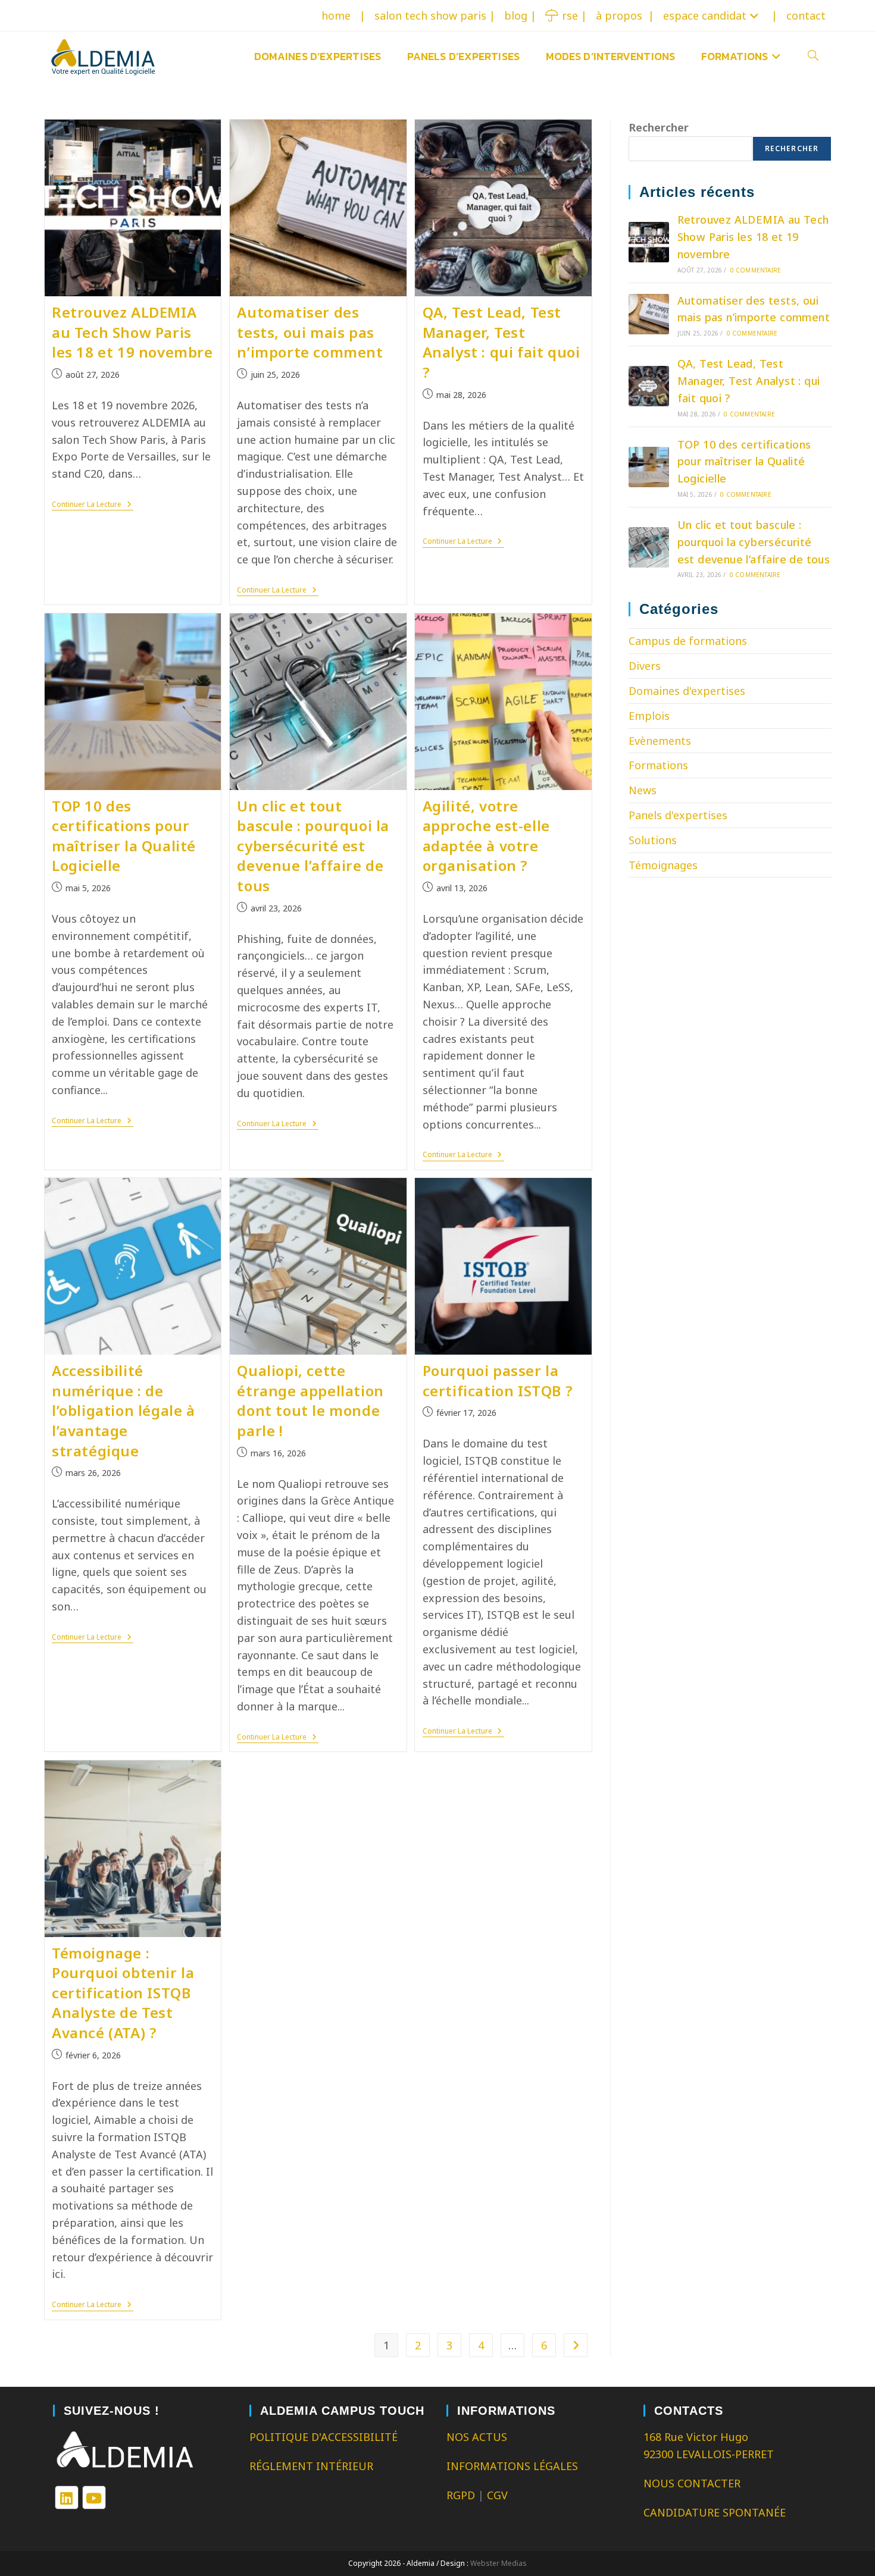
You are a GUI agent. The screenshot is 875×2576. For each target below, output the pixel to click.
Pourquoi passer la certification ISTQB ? (498, 1381)
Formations (658, 765)
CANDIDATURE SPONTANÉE (715, 2512)
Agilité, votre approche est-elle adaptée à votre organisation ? (486, 836)
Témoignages (663, 865)
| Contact (799, 15)
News (643, 790)
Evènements (660, 741)
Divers (645, 666)
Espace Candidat (705, 15)
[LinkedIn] (67, 2497)
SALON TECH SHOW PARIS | (435, 15)
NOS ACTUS (477, 2437)
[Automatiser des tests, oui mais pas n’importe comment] (649, 314)
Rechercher (659, 127)
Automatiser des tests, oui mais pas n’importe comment (310, 332)
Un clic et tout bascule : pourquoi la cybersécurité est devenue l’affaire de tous (313, 846)
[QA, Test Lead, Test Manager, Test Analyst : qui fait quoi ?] (649, 386)
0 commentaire (756, 270)
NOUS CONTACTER (692, 2483)
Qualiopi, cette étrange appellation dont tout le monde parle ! (310, 1400)
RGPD (461, 2495)
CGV (497, 2495)
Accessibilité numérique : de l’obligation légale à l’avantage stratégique (124, 1410)
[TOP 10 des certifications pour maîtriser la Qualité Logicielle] (649, 467)
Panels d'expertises (678, 815)
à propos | (625, 15)
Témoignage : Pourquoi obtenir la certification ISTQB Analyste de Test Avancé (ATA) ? (123, 1993)
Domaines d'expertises (687, 691)
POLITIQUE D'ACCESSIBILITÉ (324, 2437)
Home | (343, 15)
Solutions (653, 840)
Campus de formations (688, 641)
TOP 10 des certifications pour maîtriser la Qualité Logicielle (124, 836)
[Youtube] (94, 2497)
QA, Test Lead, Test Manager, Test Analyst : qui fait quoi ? (501, 342)
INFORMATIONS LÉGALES (512, 2466)
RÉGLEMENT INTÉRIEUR (311, 2466)
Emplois (649, 716)
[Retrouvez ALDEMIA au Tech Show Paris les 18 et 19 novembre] (649, 242)
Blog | (520, 15)
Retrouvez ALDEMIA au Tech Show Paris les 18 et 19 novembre (132, 332)
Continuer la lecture (93, 505)
